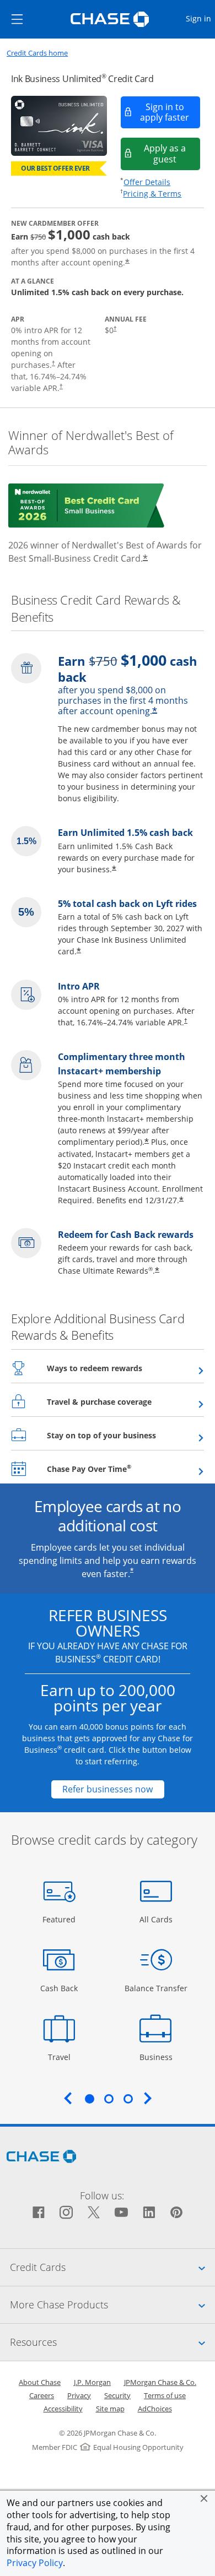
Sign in (200, 18)
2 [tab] (109, 2099)
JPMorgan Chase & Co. (160, 2382)
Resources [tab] (112, 2342)
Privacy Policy (35, 2563)
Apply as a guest (172, 153)
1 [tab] (89, 2099)
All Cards (157, 1919)
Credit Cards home (37, 53)
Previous (68, 2098)
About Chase (40, 2382)
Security (117, 2395)
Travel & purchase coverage (125, 1401)
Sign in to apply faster (170, 112)
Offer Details (147, 182)
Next (148, 2098)
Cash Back (59, 1988)
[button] (204, 2498)
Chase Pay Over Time (116, 1469)
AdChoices (155, 2409)
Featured (60, 1919)
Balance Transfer (156, 1988)
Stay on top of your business (125, 1435)
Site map (110, 2409)
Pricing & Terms (152, 194)
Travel (63, 2057)
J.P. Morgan (92, 2382)
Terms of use (165, 2395)
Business (157, 2057)
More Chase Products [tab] (112, 2304)
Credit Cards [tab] (112, 2267)
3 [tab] (128, 2099)
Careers (42, 2395)
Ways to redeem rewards (122, 1368)
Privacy (79, 2395)
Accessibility (63, 2409)
